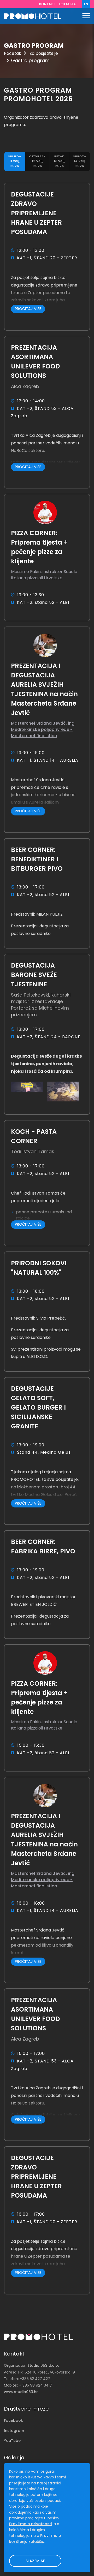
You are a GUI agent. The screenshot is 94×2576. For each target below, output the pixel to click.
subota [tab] (80, 162)
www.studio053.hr (21, 2392)
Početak (13, 53)
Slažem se (35, 2561)
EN (86, 4)
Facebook (13, 2420)
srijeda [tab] (15, 162)
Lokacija (67, 4)
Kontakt (47, 4)
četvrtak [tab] (37, 162)
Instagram (14, 2431)
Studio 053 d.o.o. (43, 2365)
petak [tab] (59, 162)
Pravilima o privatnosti (30, 2524)
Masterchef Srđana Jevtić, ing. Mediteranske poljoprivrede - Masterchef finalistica (43, 729)
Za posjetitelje (44, 53)
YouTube (12, 2441)
